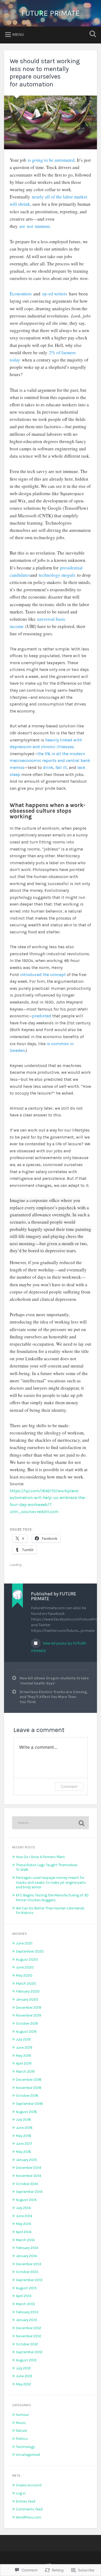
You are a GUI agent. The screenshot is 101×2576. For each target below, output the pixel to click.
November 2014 (29, 2176)
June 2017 (24, 2144)
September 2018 (29, 2104)
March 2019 (25, 2072)
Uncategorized (28, 2455)
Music (21, 2423)
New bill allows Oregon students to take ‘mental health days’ (54, 1681)
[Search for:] (50, 1823)
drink (48, 767)
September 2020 (30, 1951)
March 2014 (25, 2240)
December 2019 (29, 2008)
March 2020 (26, 1984)
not (30, 226)
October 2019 (27, 2023)
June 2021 (24, 1943)
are (22, 226)
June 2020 (25, 1967)
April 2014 (24, 2232)
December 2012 (29, 2328)
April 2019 (24, 2063)
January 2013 (26, 2320)
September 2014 (29, 2192)
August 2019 (26, 2032)
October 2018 (27, 2096)
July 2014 (23, 2208)
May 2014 (23, 2224)
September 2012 (29, 2352)
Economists (21, 294)
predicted (42, 1016)
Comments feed (29, 2509)
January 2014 (26, 2256)
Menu (18, 34)
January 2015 (26, 2160)
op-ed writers (55, 294)
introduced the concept (43, 975)
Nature (21, 2431)
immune (42, 226)
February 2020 (28, 1991)
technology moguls (57, 575)
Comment (69, 1786)
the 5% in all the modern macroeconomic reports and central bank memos (50, 761)
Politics (22, 2439)
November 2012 (29, 2336)
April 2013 (24, 2296)
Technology (25, 2447)
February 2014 (27, 2248)
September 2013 (29, 2280)
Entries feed (26, 2501)
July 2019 (23, 2039)
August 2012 (26, 2360)
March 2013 (25, 2304)
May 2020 (24, 1975)
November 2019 (29, 2015)
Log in (21, 2493)
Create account (29, 2485)
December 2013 (29, 2264)
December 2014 (29, 2168)
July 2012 (23, 2368)
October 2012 (27, 2344)
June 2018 (24, 2128)
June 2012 (24, 2376)
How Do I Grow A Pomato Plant (40, 1857)
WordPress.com (29, 2517)
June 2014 (24, 2216)
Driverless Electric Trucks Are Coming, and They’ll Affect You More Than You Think (54, 1697)
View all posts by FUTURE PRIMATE (59, 1647)
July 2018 (23, 2120)
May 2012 (23, 2384)
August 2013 (26, 2288)
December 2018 (29, 2080)
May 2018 (24, 2136)
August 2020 (27, 1959)
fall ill (61, 767)
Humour (22, 2415)
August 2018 (26, 2112)
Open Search (92, 34)
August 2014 (26, 2200)
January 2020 (27, 1999)
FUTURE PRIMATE (50, 13)
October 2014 (27, 2184)
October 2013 (27, 2272)
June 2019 (24, 2047)
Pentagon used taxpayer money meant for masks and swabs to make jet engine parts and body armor (51, 1882)
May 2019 (23, 2056)
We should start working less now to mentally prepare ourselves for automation (45, 73)
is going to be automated (51, 160)
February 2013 (27, 2312)
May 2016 (23, 2152)
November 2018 (29, 2088)
